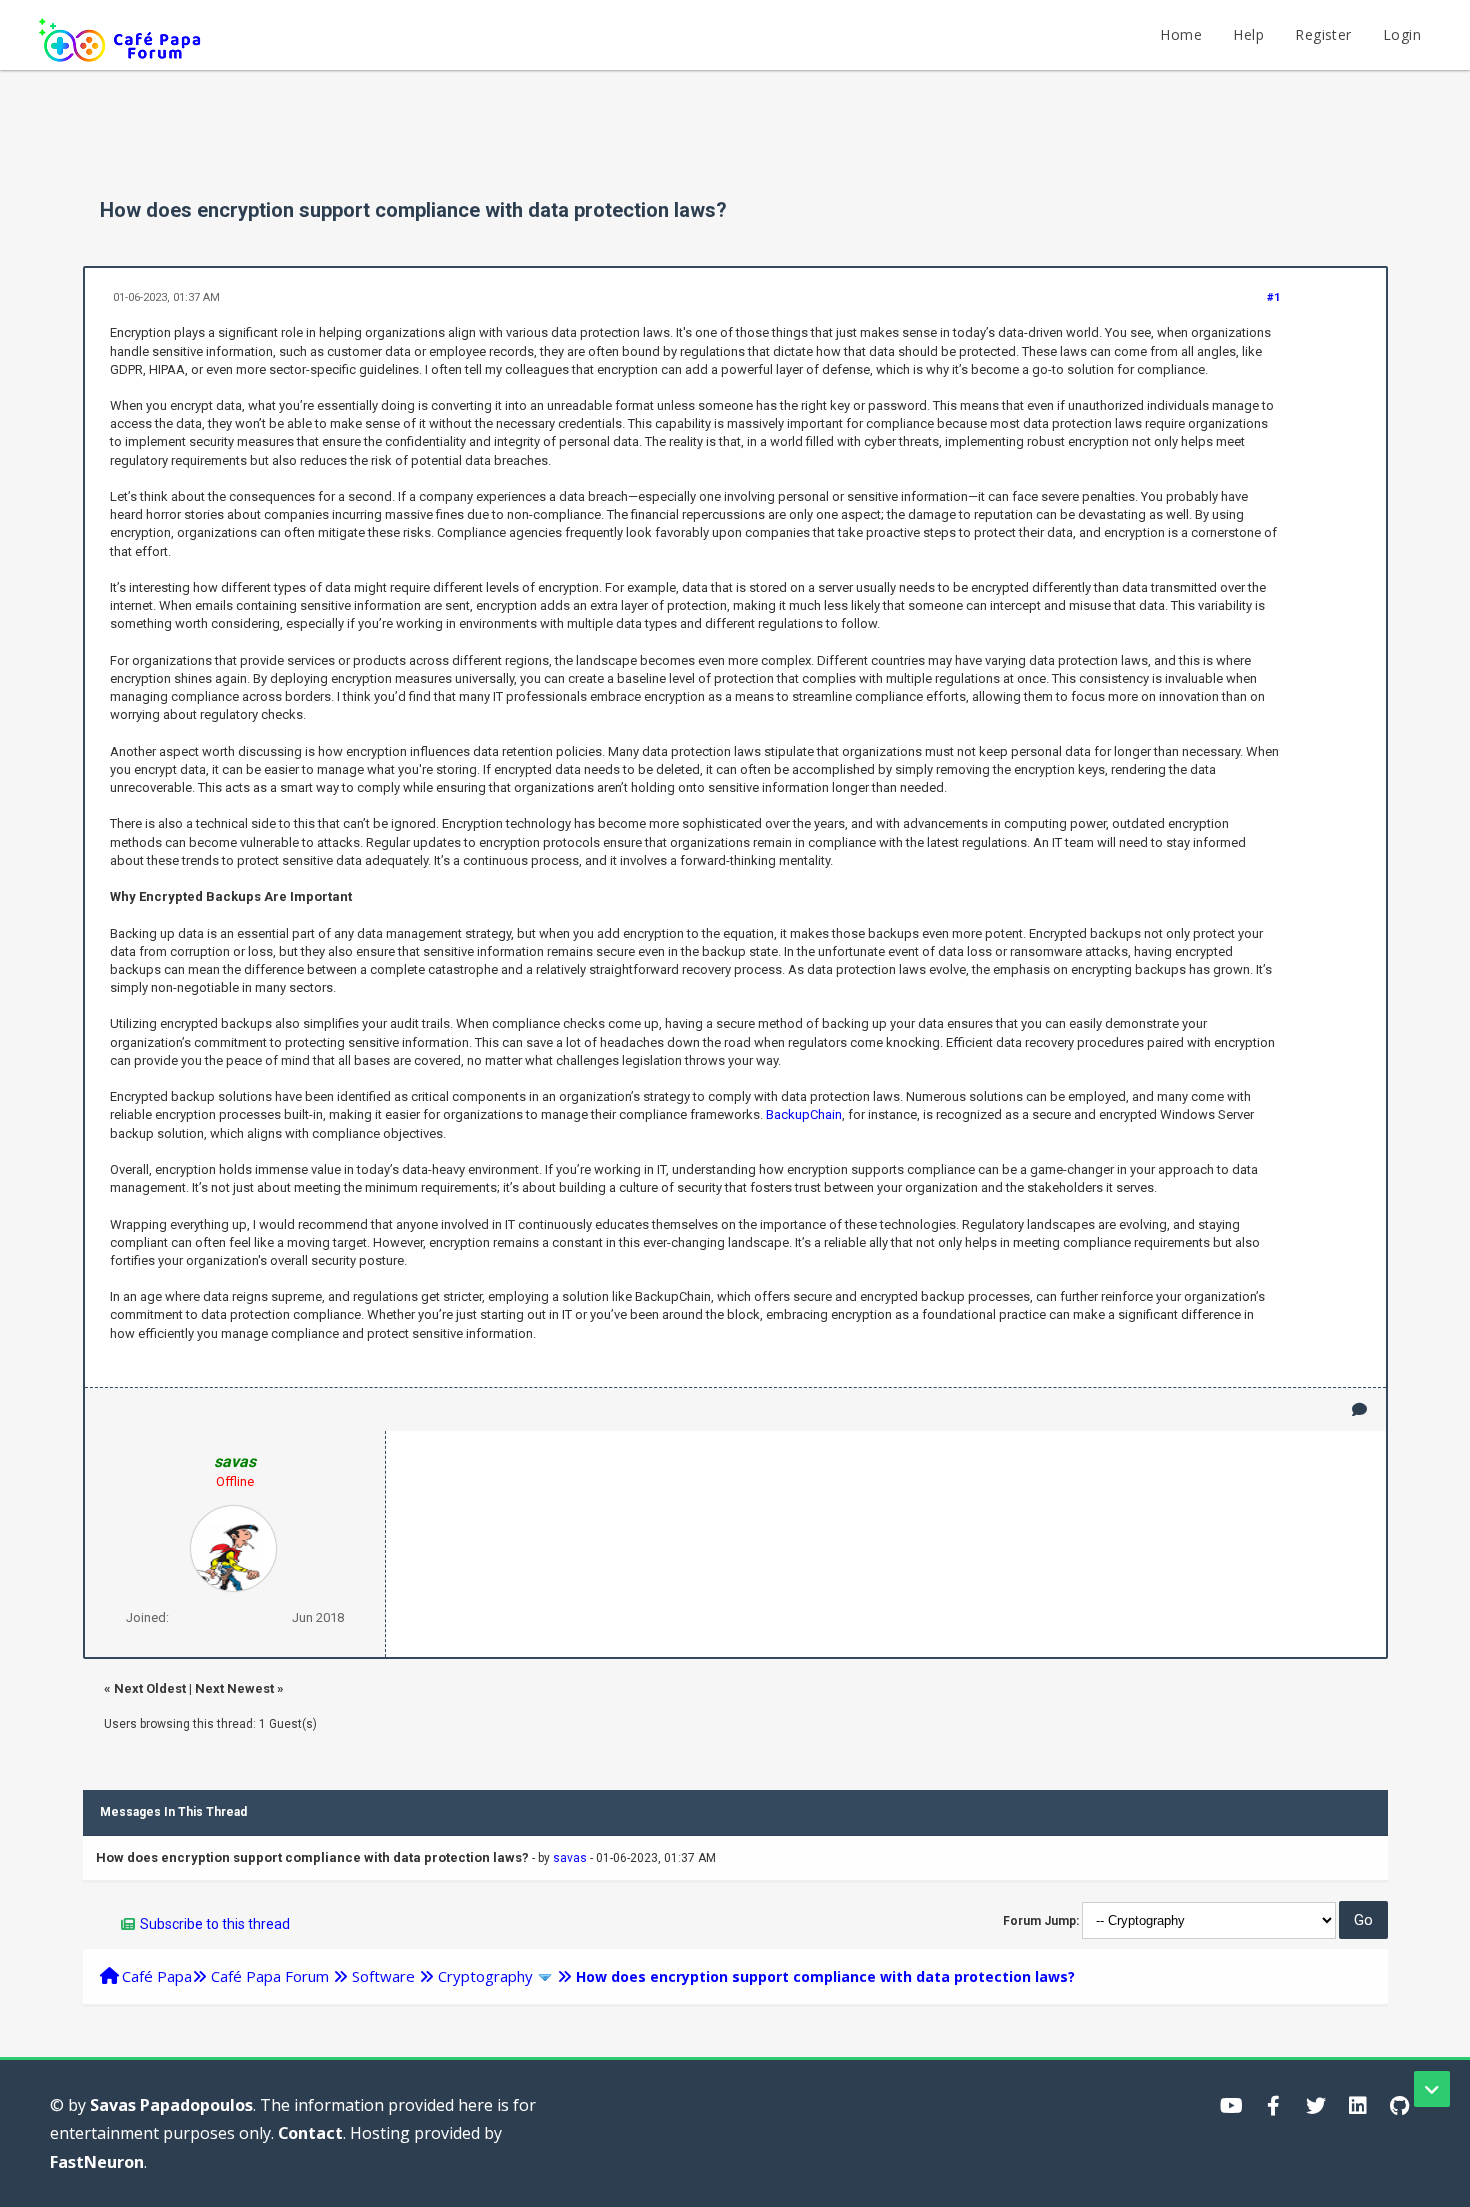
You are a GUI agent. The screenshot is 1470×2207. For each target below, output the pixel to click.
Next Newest (234, 1688)
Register (1323, 34)
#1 (1273, 297)
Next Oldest (150, 1688)
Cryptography (485, 1976)
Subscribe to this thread (215, 1924)
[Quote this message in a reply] (1359, 1409)
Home (1181, 34)
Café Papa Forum (270, 1976)
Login (1402, 34)
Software (383, 1976)
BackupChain (804, 1114)
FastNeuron (97, 2162)
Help (1248, 34)
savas (570, 1858)
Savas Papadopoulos (171, 2105)
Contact (310, 2133)
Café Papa (157, 1976)
